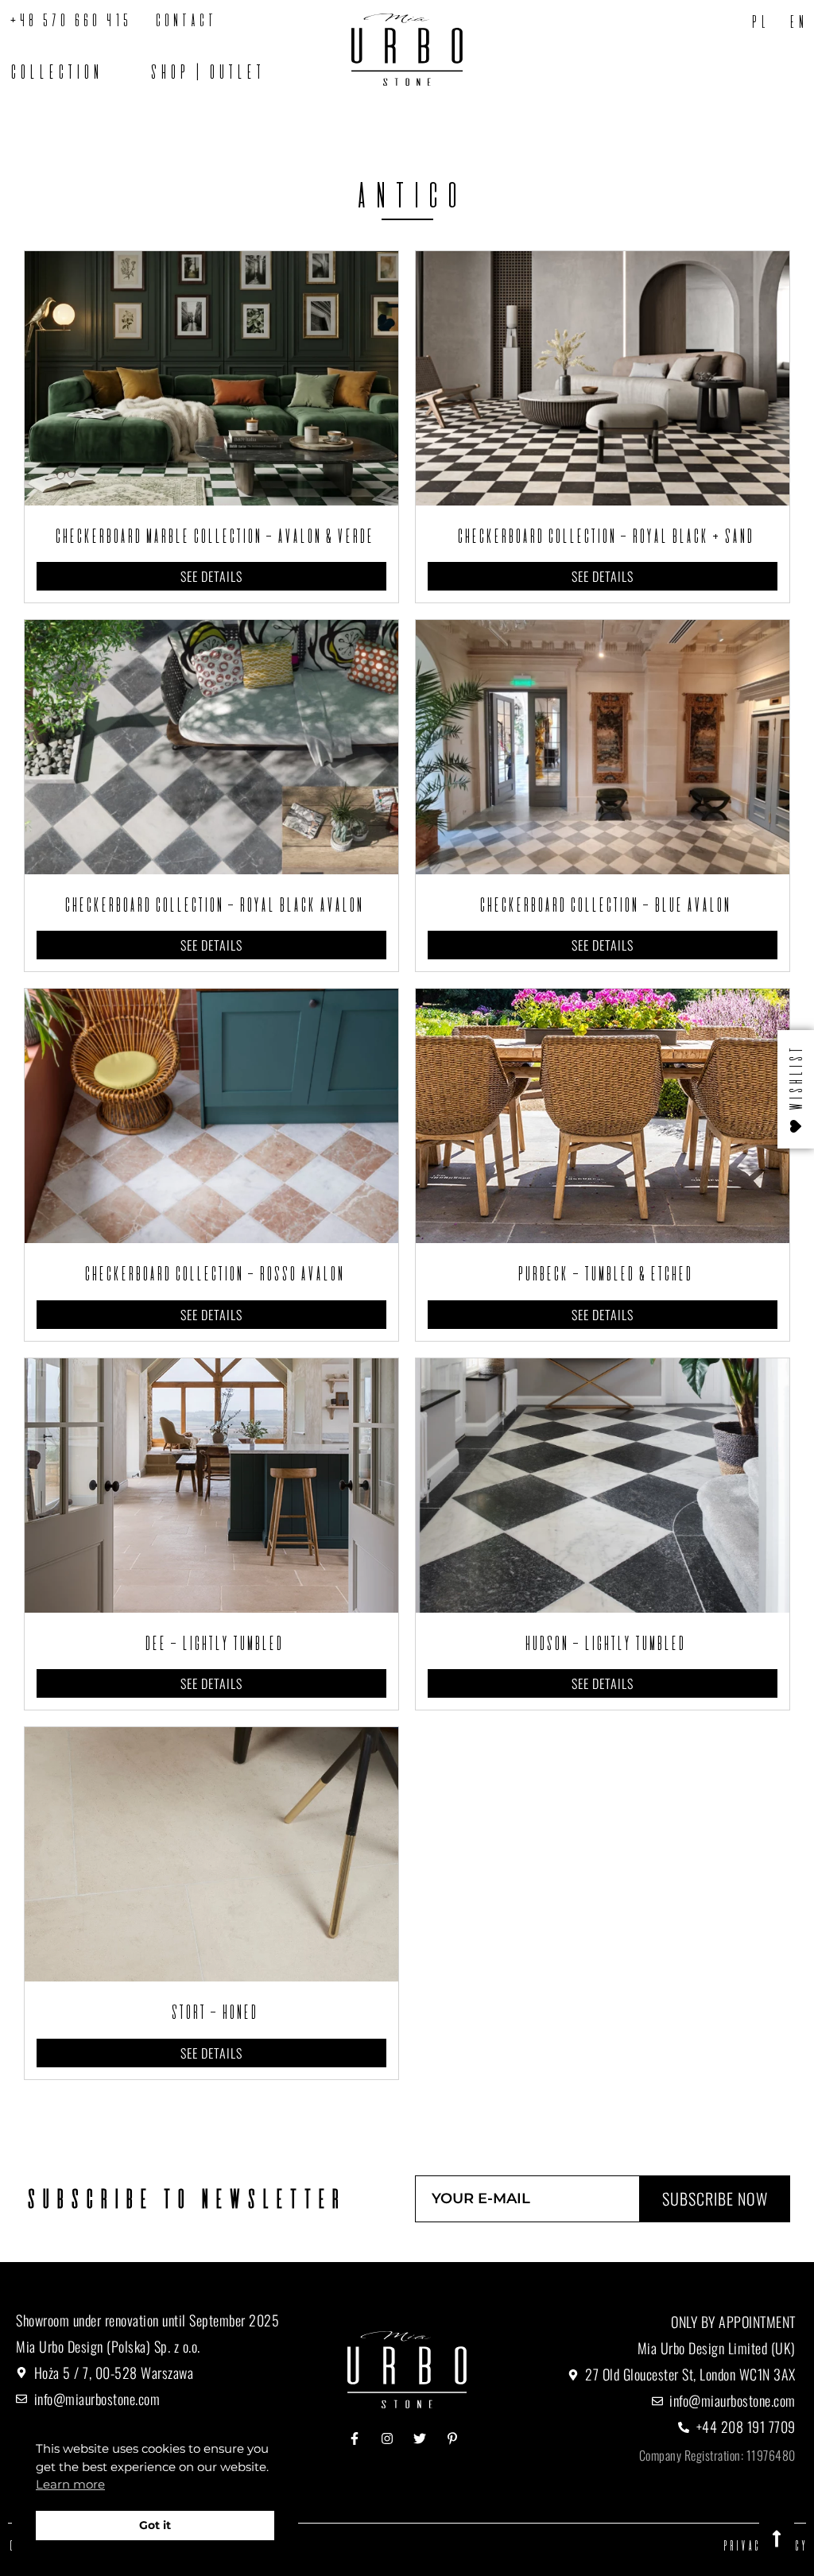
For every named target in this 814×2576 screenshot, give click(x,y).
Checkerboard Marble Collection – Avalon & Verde (212, 536)
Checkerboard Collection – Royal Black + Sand (603, 536)
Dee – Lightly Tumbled (211, 1643)
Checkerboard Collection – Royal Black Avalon (211, 905)
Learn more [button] (70, 2484)
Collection (54, 72)
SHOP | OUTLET (205, 72)
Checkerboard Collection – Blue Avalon (603, 905)
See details (211, 576)
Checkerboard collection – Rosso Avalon (212, 1273)
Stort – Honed (212, 2012)
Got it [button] (155, 2525)
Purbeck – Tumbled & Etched (603, 1273)
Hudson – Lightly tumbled (603, 1643)
